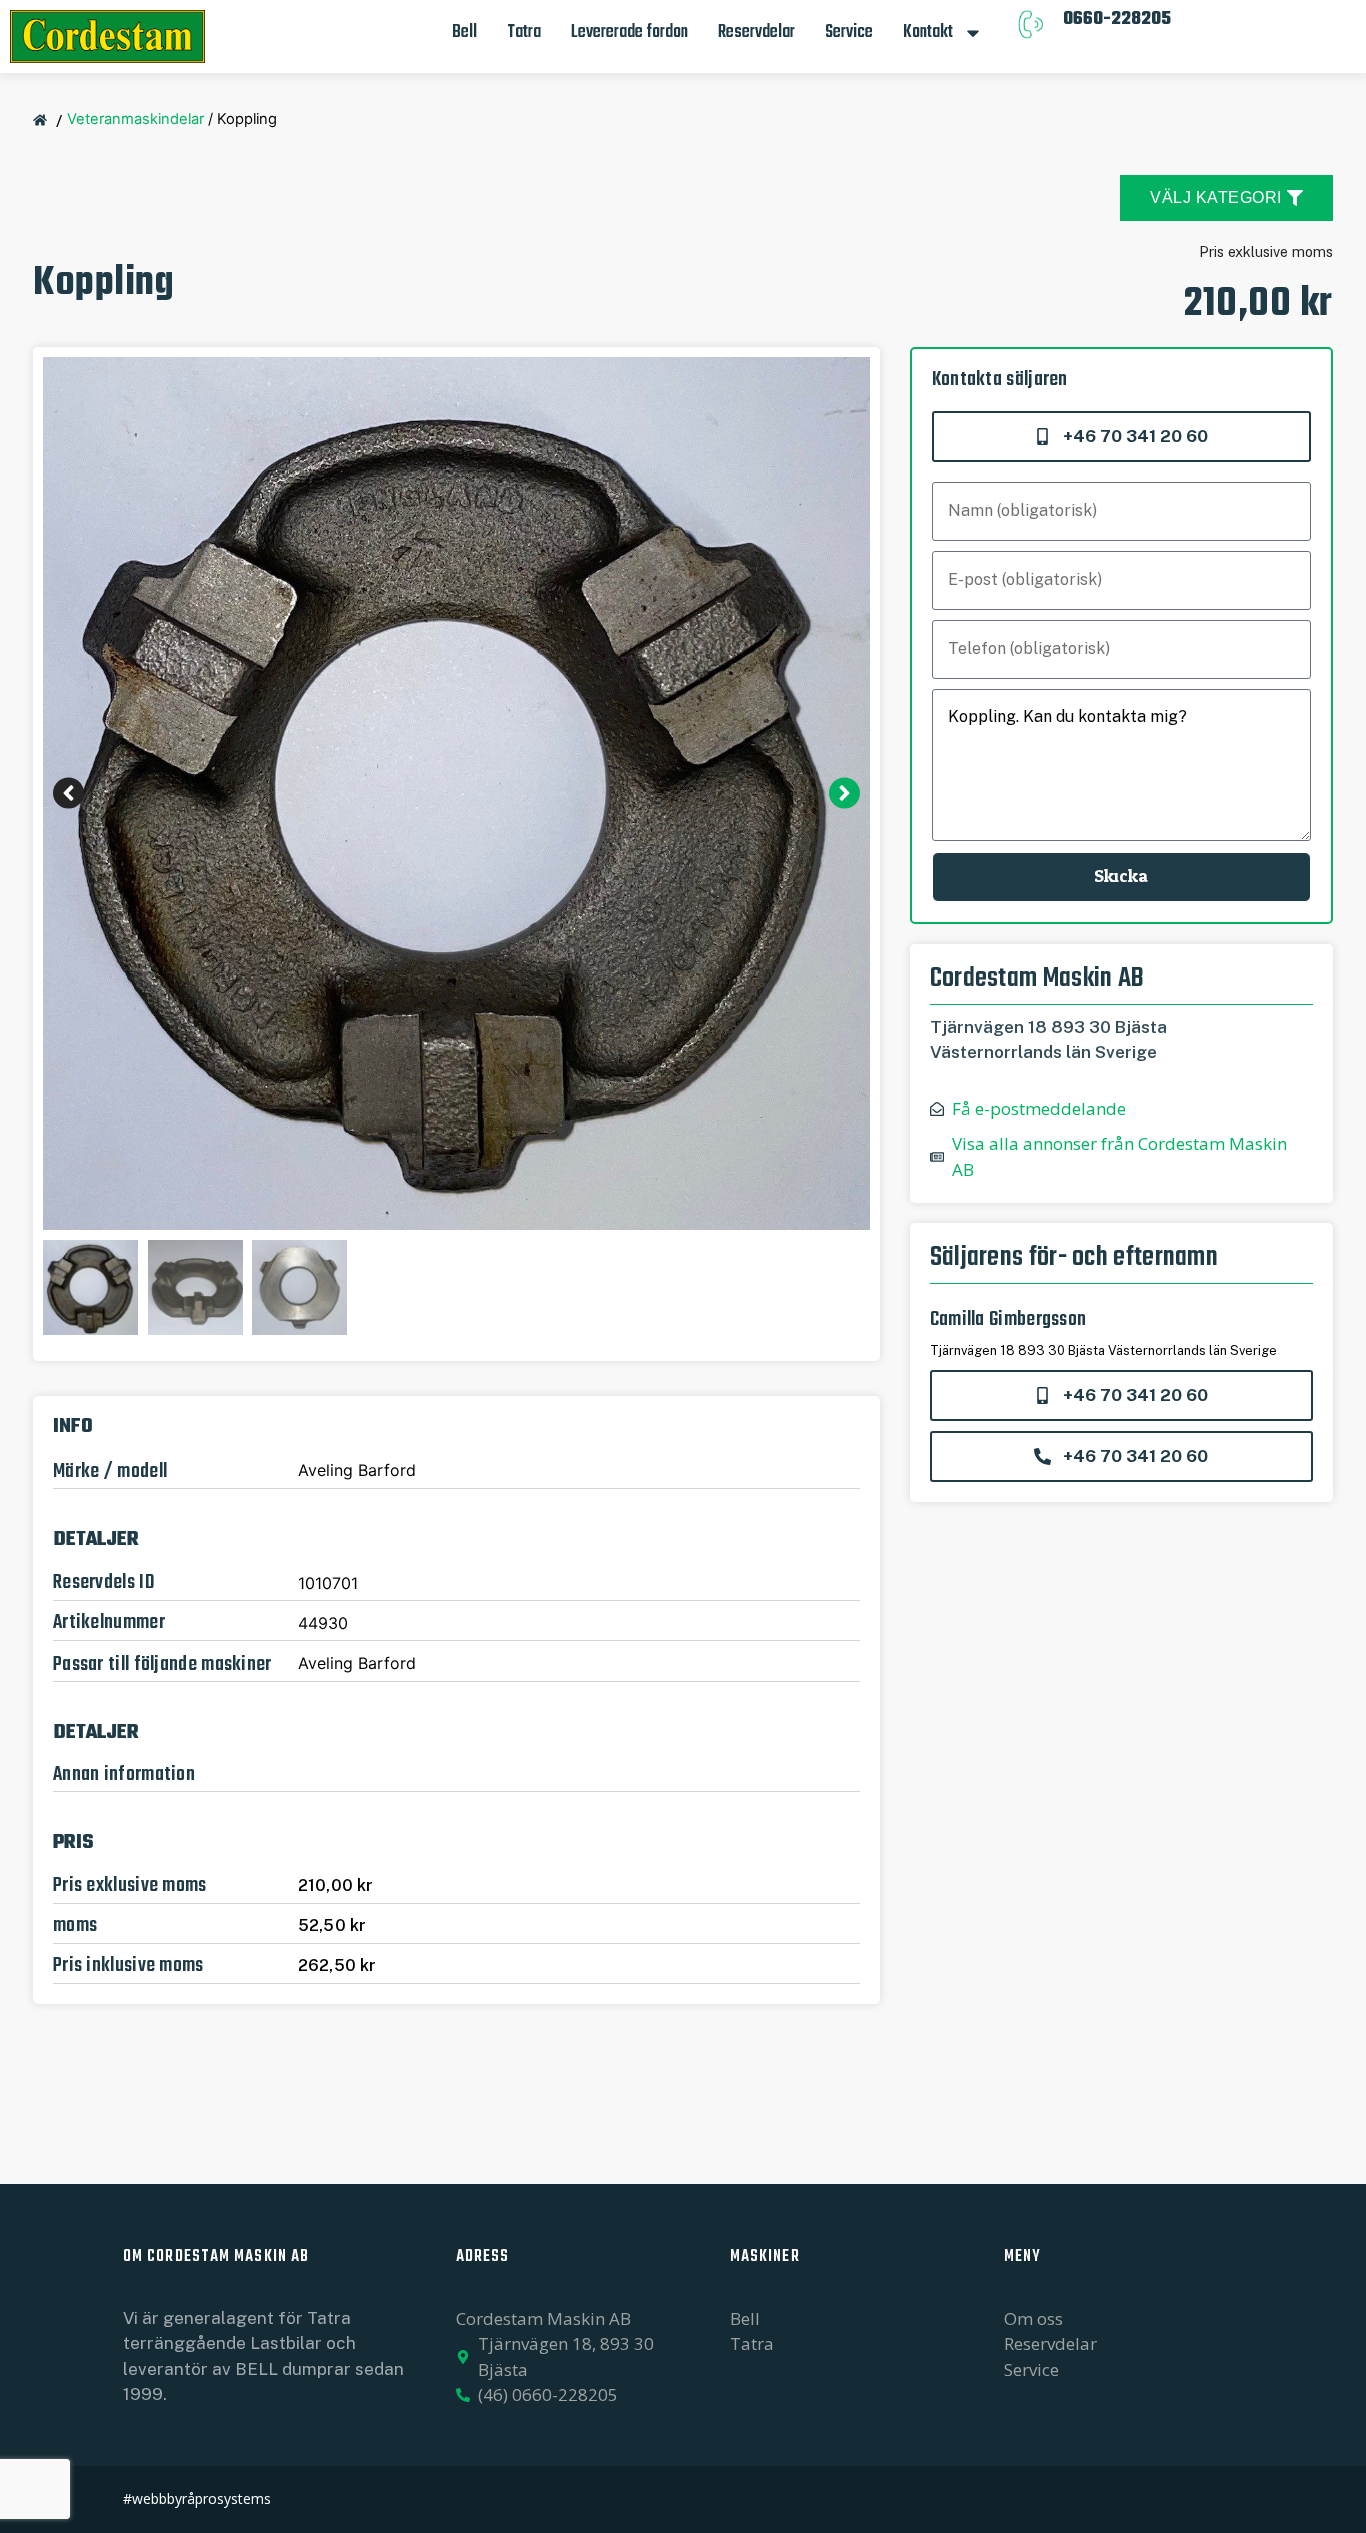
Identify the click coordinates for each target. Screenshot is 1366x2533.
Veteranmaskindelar (135, 119)
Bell (464, 32)
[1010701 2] (456, 793)
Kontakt (928, 32)
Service (849, 32)
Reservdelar (756, 32)
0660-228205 (1117, 19)
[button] (68, 793)
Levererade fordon (629, 32)
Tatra (524, 32)
